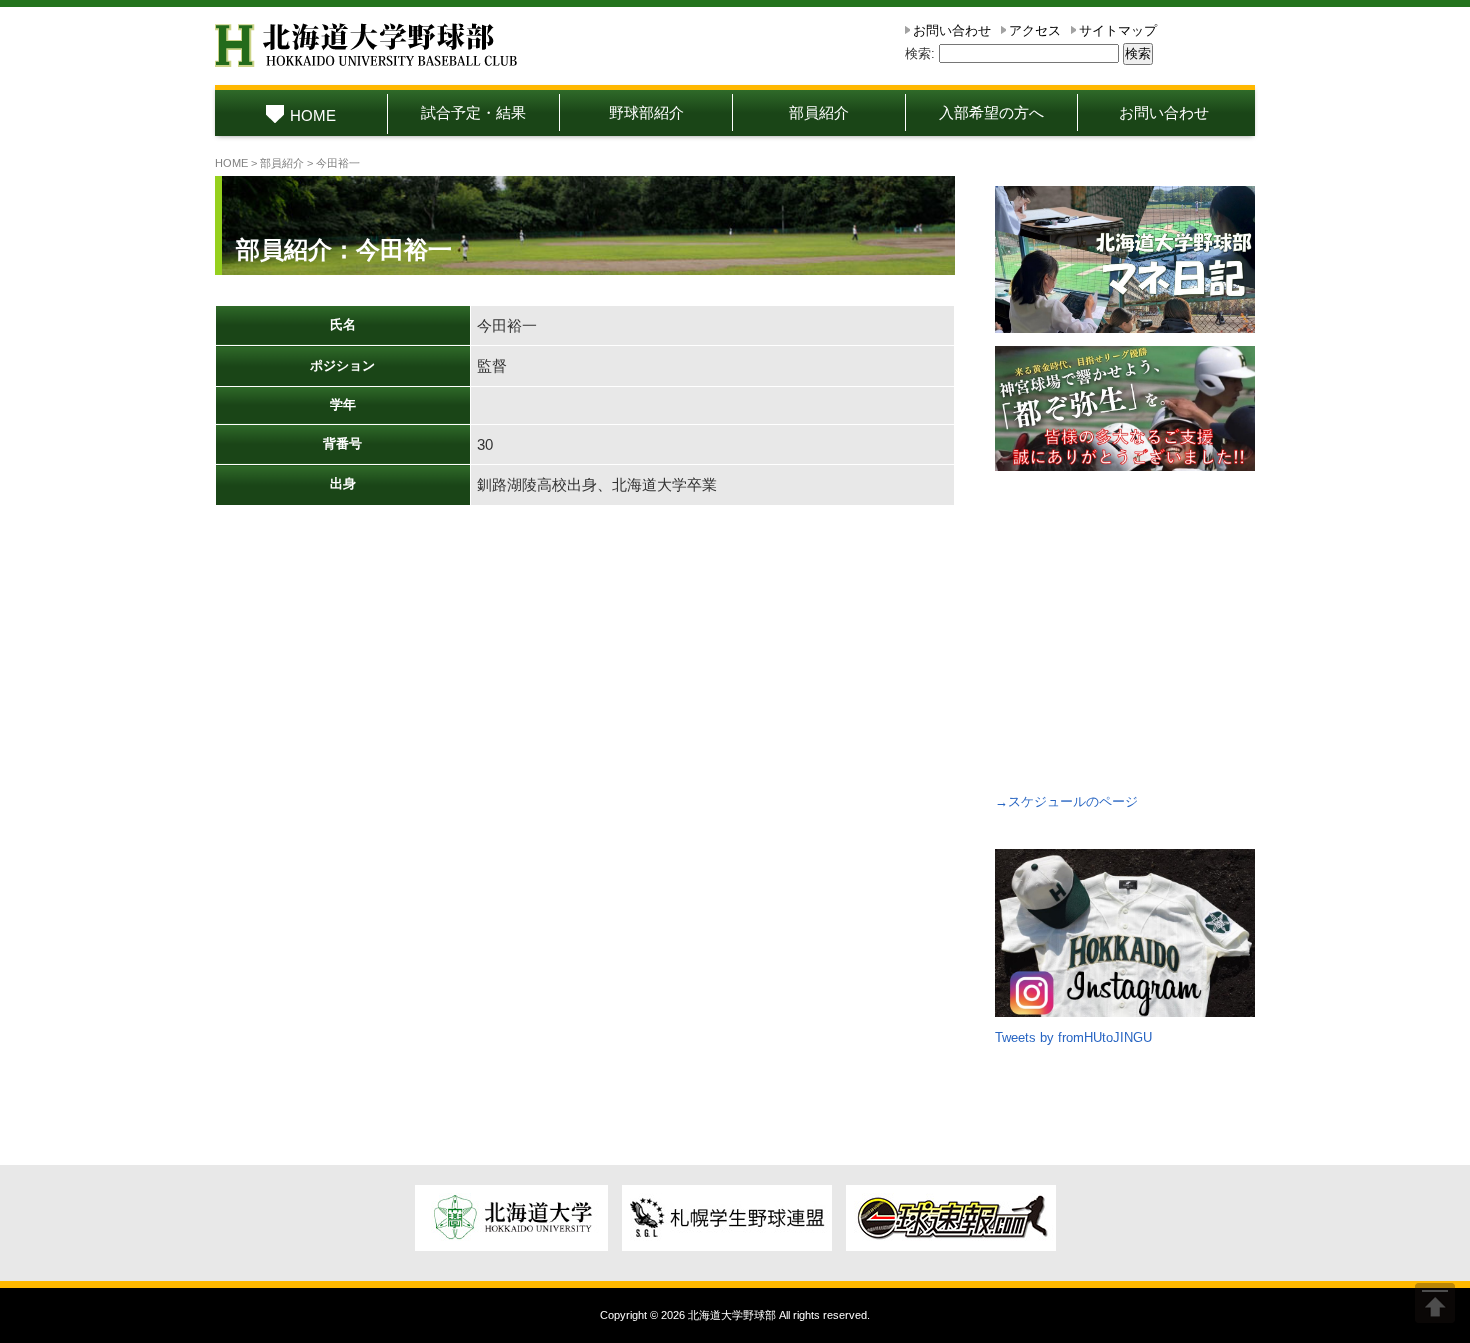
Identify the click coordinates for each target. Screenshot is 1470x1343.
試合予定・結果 (473, 112)
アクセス (1035, 30)
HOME (313, 115)
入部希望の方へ (991, 112)
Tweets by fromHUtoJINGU (1073, 1037)
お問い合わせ (952, 30)
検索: (920, 53)
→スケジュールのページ (1066, 801)
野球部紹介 (646, 112)
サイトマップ (1118, 30)
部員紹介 (819, 112)
